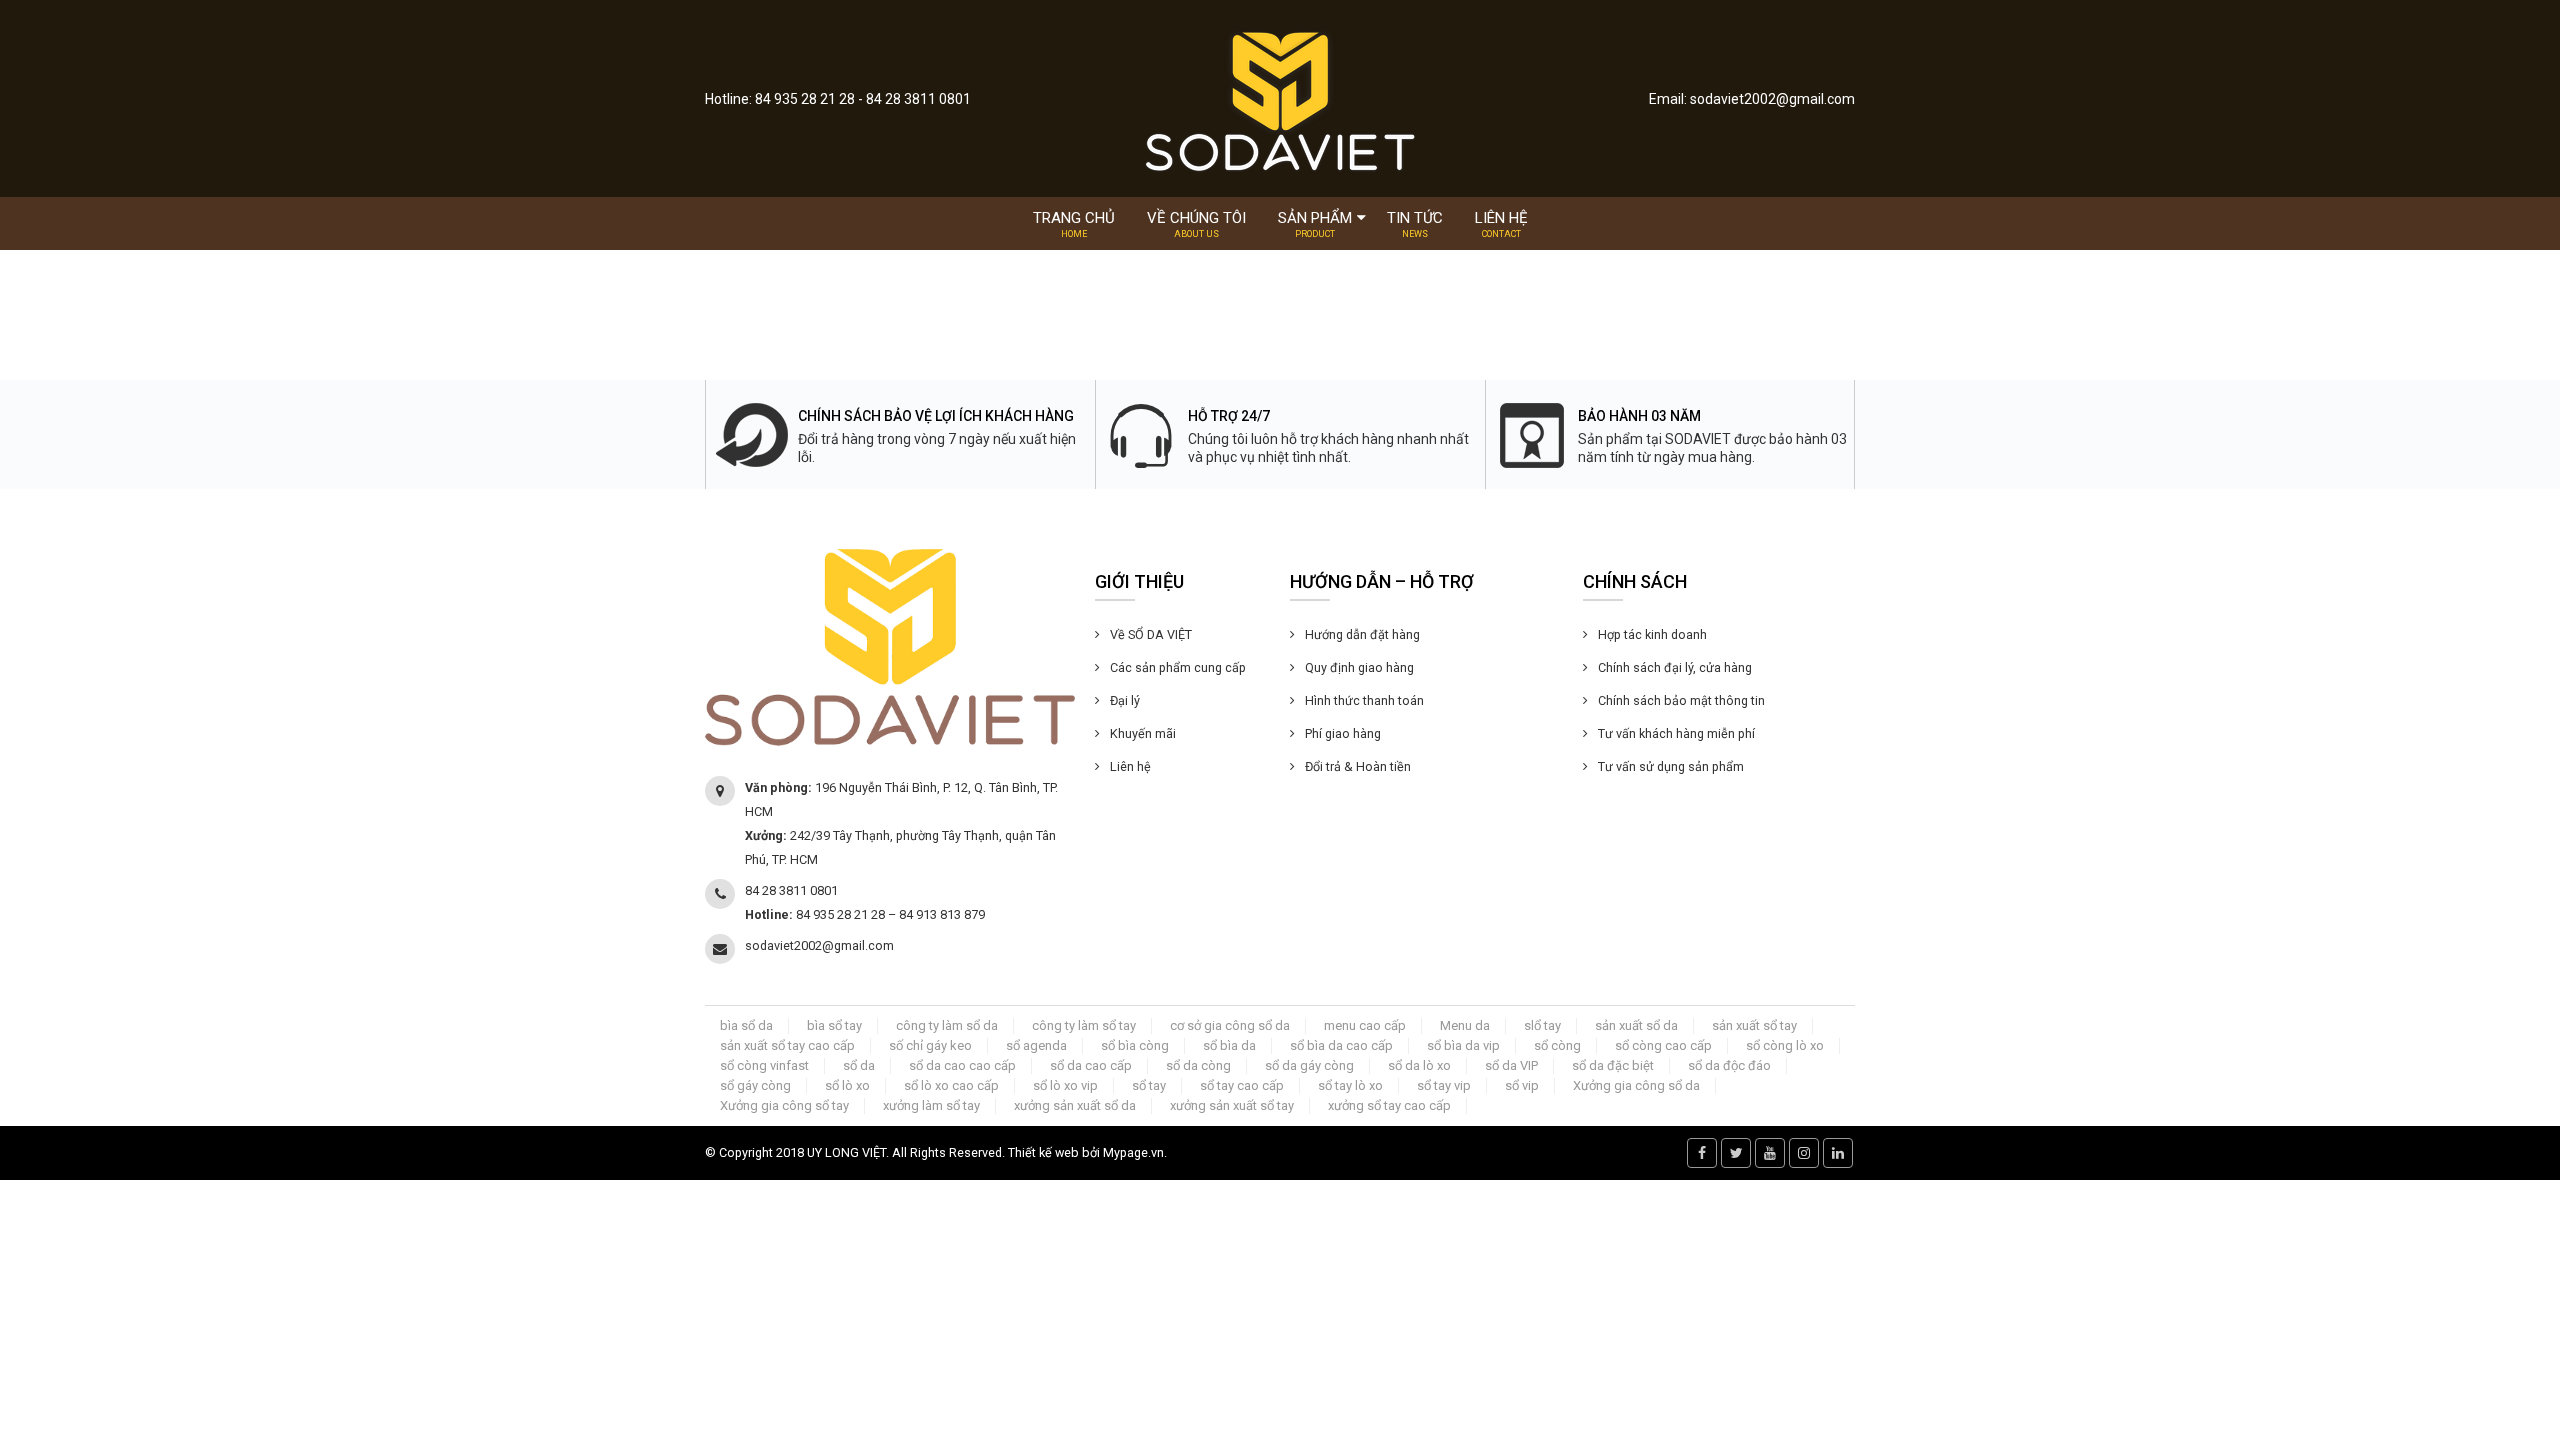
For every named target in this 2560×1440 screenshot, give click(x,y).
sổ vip (1522, 1085)
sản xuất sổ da (1636, 1025)
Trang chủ (1074, 224)
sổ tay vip (1444, 1085)
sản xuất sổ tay (1754, 1025)
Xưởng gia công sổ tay (784, 1105)
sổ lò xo (847, 1085)
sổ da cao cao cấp (962, 1065)
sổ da (859, 1065)
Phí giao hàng (1343, 733)
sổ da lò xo (1419, 1065)
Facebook (1702, 1153)
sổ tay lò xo (1350, 1085)
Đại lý (1125, 700)
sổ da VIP (1511, 1065)
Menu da (1465, 1025)
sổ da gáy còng (1309, 1065)
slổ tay (1542, 1025)
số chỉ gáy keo (930, 1045)
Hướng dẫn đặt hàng (1362, 634)
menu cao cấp (1365, 1025)
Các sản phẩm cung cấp (1178, 667)
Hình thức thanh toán (1364, 700)
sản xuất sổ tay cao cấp (787, 1045)
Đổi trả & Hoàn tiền (1358, 766)
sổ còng (1557, 1045)
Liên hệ (1501, 224)
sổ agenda (1036, 1045)
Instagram (1804, 1153)
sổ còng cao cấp (1663, 1045)
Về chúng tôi (1196, 224)
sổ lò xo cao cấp (951, 1085)
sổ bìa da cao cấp (1341, 1045)
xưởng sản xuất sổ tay (1232, 1105)
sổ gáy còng (755, 1085)
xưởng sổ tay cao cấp (1389, 1105)
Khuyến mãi (1143, 733)
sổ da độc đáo (1729, 1065)
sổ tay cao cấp (1242, 1085)
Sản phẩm (1315, 224)
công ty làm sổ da (947, 1025)
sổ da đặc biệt (1613, 1065)
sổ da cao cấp (1091, 1065)
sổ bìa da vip (1463, 1045)
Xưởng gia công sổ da (1636, 1085)
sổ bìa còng (1135, 1045)
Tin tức (1415, 224)
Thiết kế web (1043, 1152)
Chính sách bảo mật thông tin (1681, 700)
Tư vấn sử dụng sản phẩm (1671, 766)
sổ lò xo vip (1065, 1085)
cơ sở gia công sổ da (1230, 1025)
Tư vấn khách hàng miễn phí (1676, 733)
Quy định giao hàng (1359, 667)
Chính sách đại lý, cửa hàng (1675, 667)
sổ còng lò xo (1785, 1045)
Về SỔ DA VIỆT (1151, 634)
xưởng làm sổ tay (931, 1105)
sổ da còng (1198, 1065)
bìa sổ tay (834, 1025)
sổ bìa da (1229, 1045)
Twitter (1736, 1153)
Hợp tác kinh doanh (1652, 634)
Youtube (1770, 1153)
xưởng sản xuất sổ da (1075, 1105)
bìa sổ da (746, 1025)
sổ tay (1149, 1085)
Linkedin (1838, 1153)
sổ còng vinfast (764, 1065)
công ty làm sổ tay (1084, 1025)
